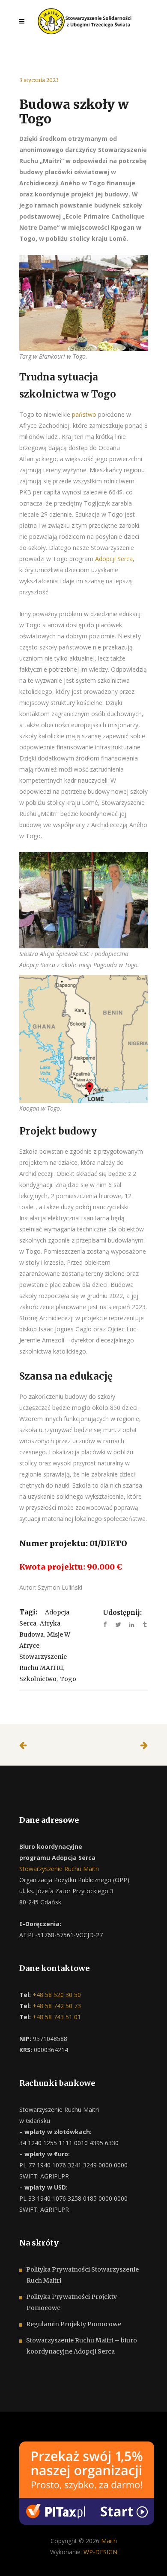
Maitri (109, 2541)
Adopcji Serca (114, 559)
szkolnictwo (38, 1679)
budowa (31, 1634)
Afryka (50, 1623)
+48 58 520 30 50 (56, 1995)
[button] (17, 2559)
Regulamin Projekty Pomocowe (74, 2324)
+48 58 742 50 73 (56, 2006)
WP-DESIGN (100, 2552)
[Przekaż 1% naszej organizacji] (87, 2482)
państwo (84, 414)
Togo (68, 1679)
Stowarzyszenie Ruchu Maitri (59, 1869)
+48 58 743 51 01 (56, 2017)
